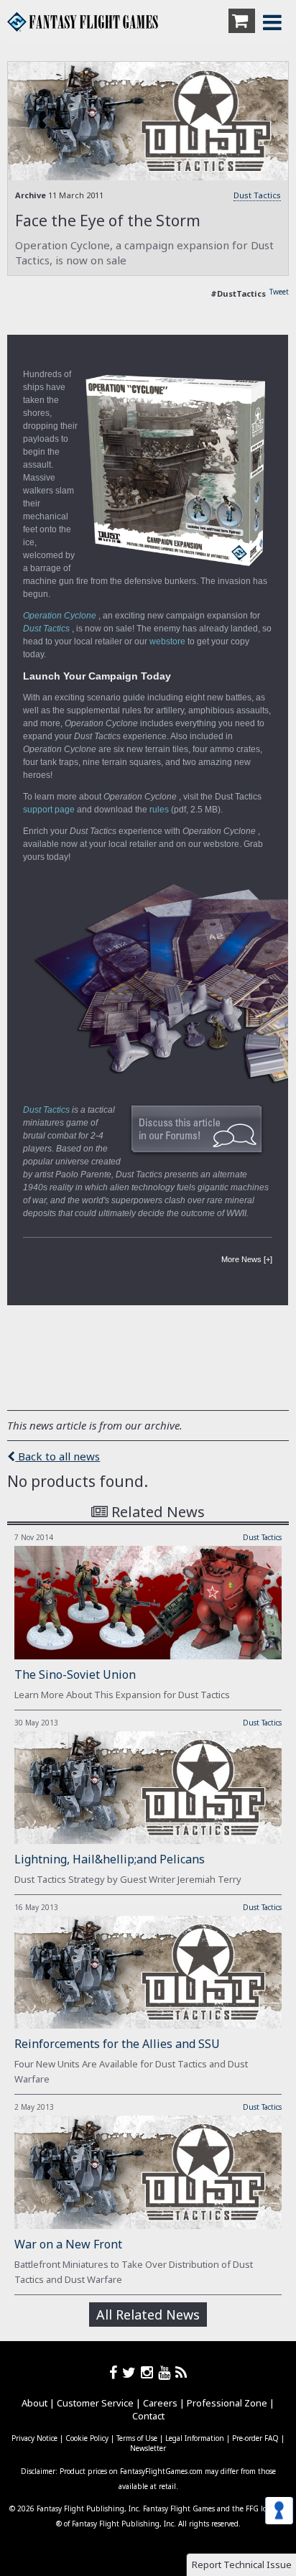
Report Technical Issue (242, 2565)
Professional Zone (227, 2403)
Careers (160, 2403)
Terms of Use (137, 2438)
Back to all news (57, 1456)
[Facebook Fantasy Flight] (116, 2372)
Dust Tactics (257, 195)
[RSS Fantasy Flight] (181, 2372)
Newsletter (148, 2448)
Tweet (279, 292)
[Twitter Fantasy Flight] (131, 2372)
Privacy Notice (34, 2438)
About (34, 2403)
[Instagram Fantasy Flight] (149, 2372)
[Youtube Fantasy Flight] (167, 2372)
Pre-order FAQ (255, 2438)
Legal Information (195, 2438)
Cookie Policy (87, 2438)
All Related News (148, 2315)
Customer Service (95, 2403)
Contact (148, 2416)
